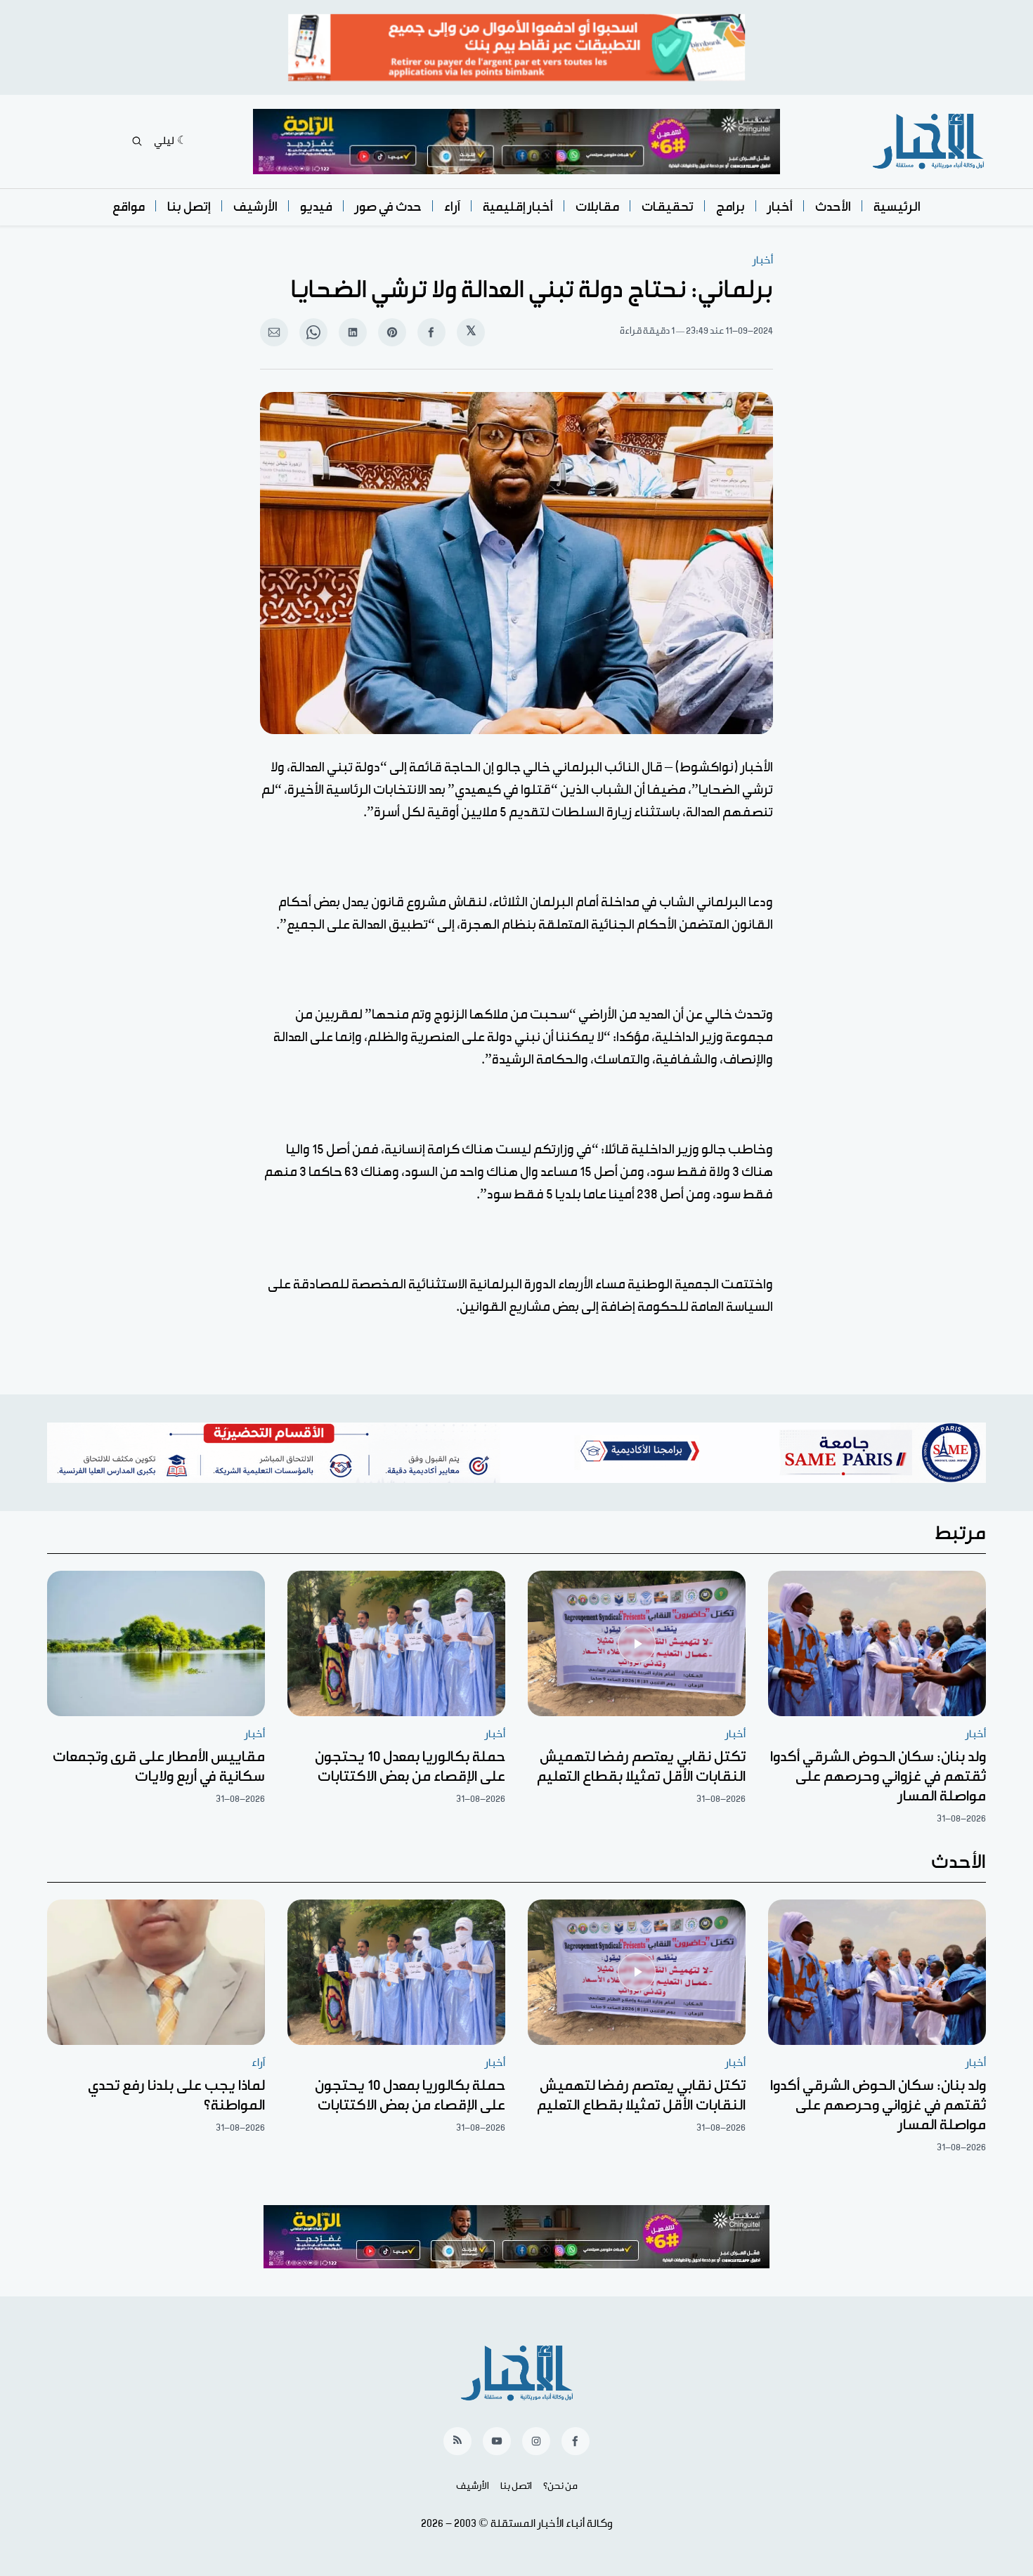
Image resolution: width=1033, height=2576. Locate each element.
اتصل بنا (516, 2486)
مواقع (129, 207)
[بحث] (137, 141)
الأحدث (833, 207)
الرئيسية (897, 207)
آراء (452, 207)
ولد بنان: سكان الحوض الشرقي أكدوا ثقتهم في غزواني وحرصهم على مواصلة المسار (878, 1777)
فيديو (316, 207)
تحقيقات (668, 207)
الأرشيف (255, 207)
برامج (730, 207)
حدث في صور (388, 207)
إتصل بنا (189, 207)
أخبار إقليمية (518, 207)
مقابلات (597, 207)
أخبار (780, 207)
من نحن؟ (560, 2486)
